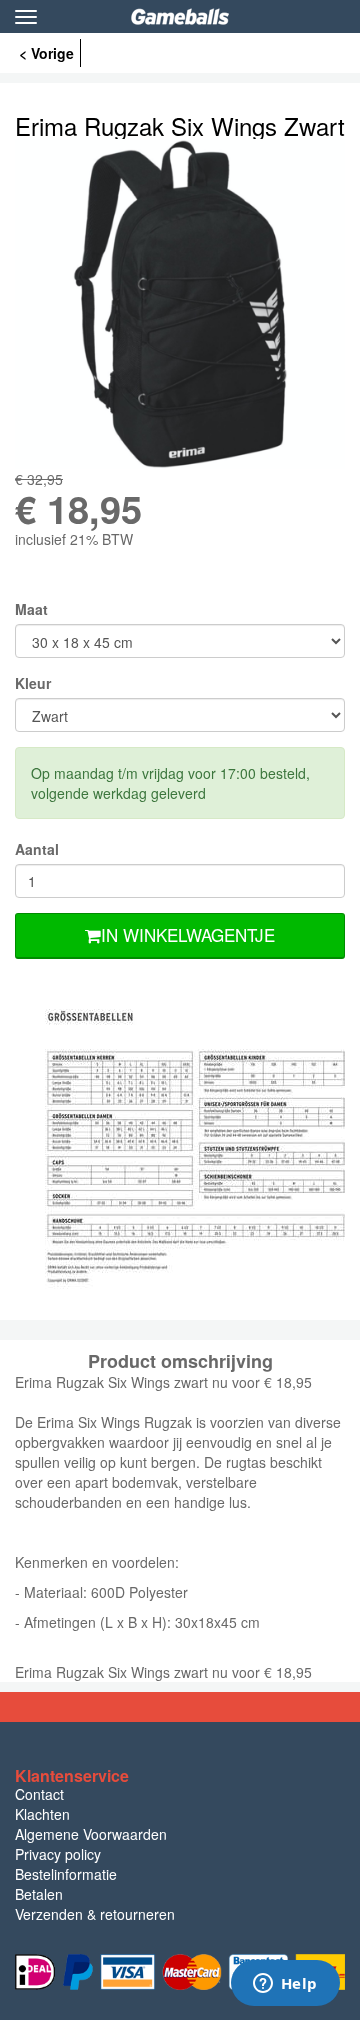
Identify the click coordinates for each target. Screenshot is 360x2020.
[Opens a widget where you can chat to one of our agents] (285, 1985)
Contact (39, 1794)
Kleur (33, 683)
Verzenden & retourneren (95, 1914)
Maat (31, 609)
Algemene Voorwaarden (91, 1834)
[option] (180, 304)
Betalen (39, 1894)
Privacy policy (58, 1854)
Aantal (37, 849)
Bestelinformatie (66, 1874)
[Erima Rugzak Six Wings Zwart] (180, 304)
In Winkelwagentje (188, 934)
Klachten (42, 1814)
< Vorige (46, 53)
